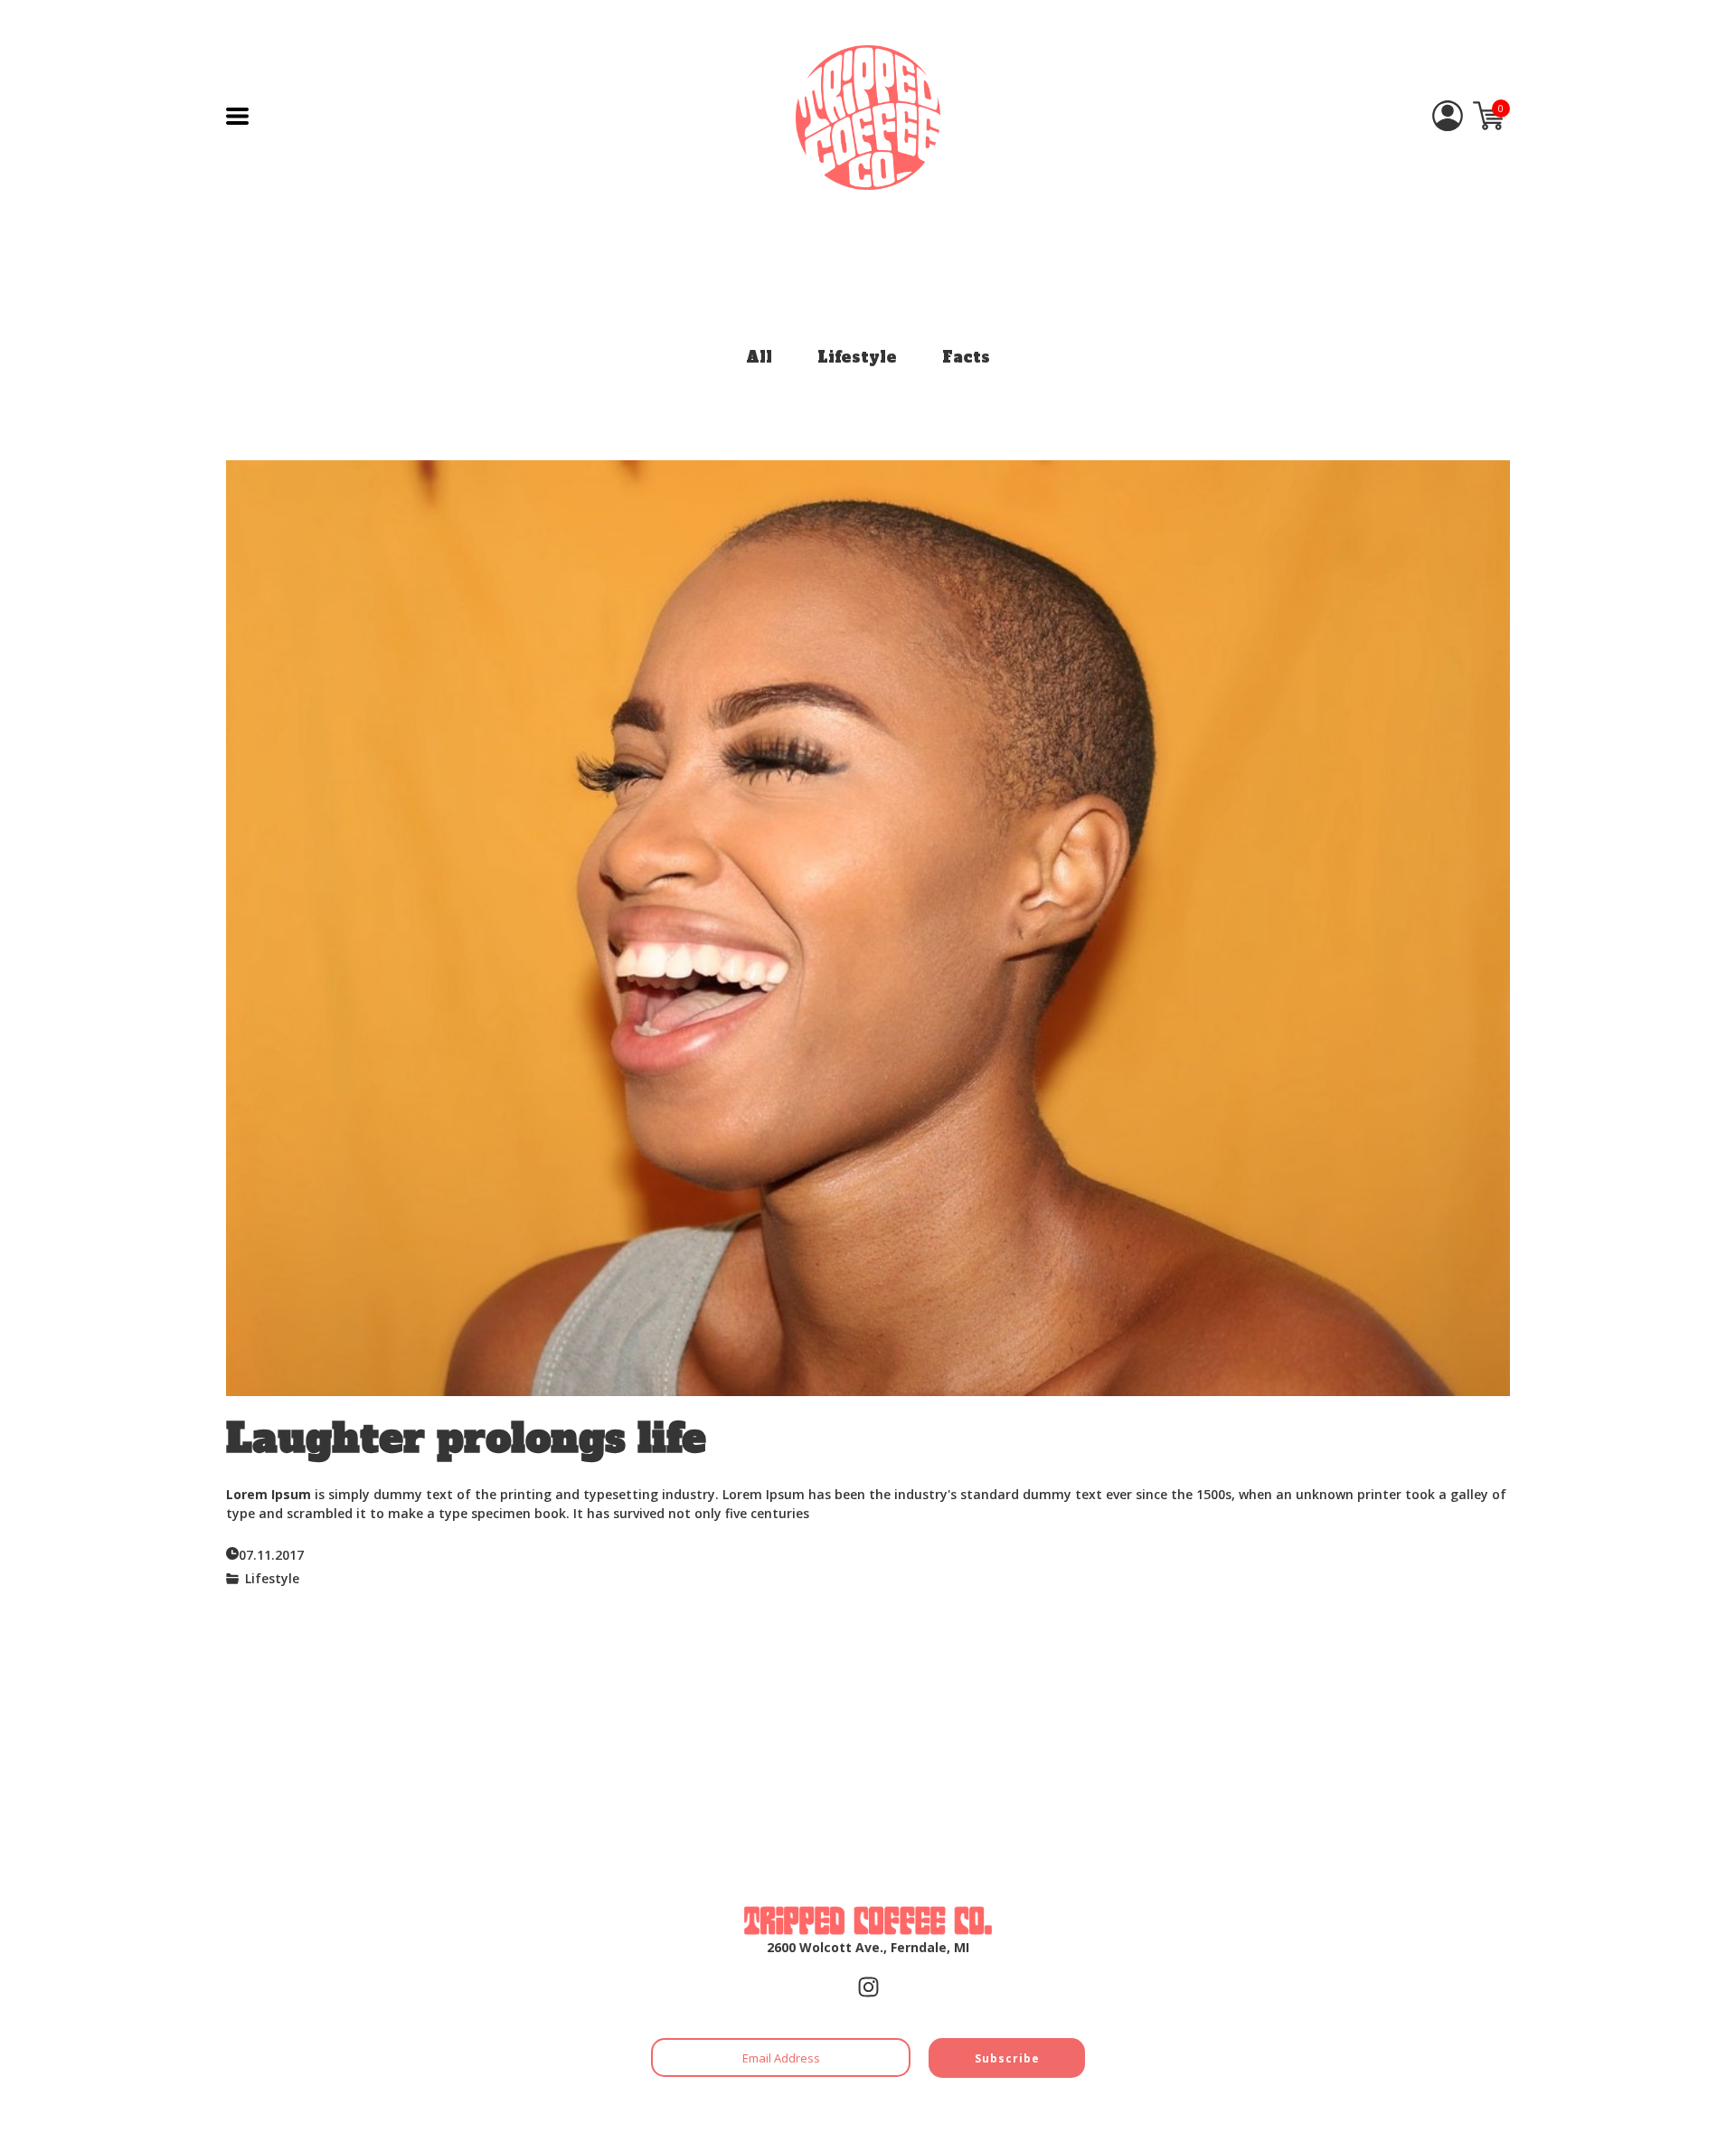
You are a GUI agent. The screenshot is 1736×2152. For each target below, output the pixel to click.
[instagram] (868, 1987)
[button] (237, 116)
